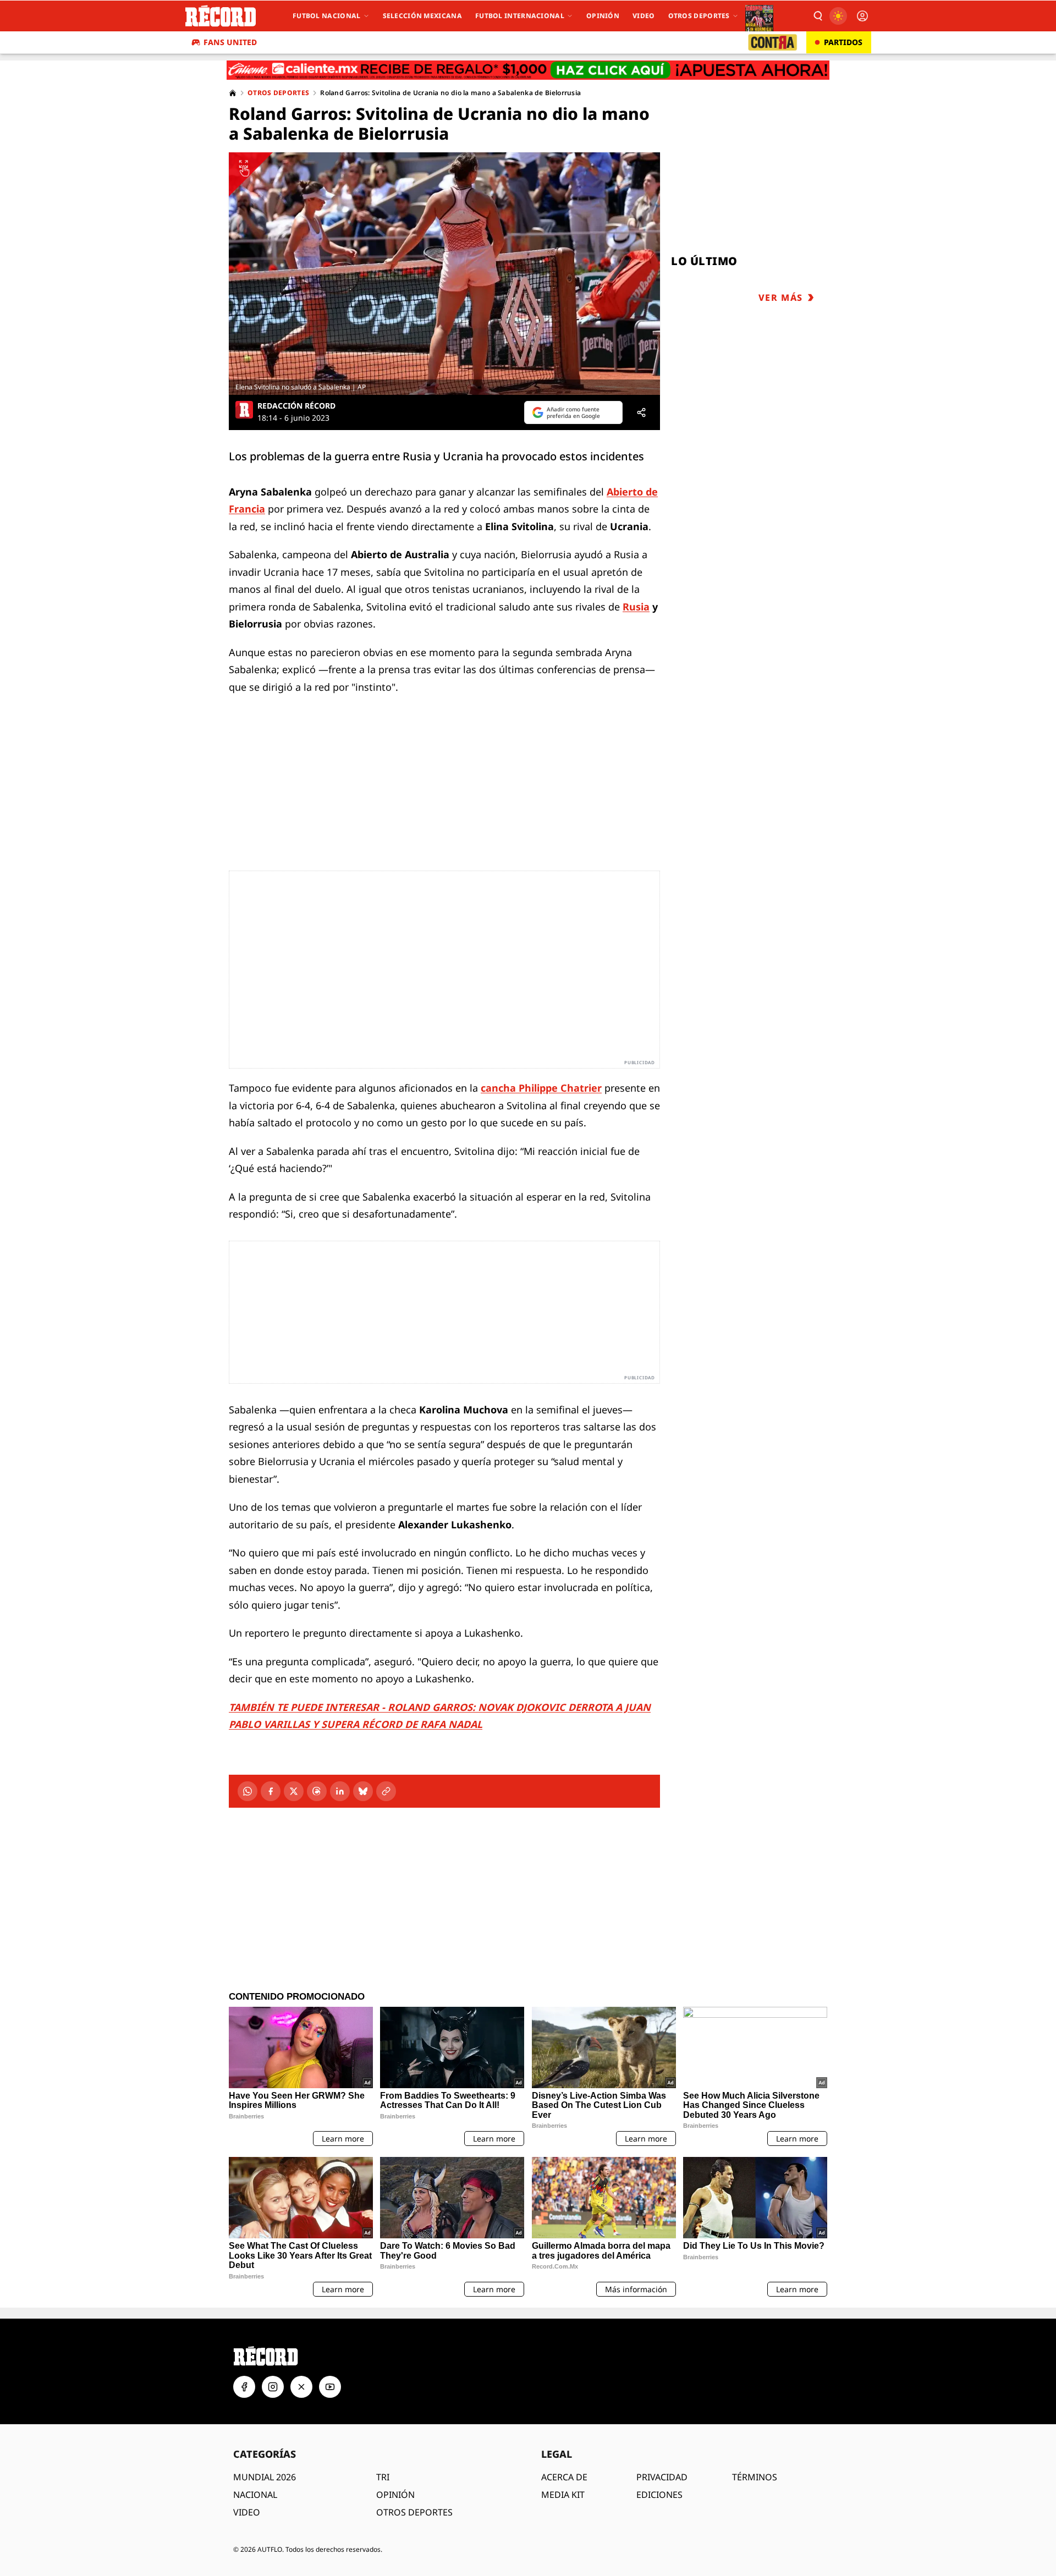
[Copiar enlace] (386, 1791)
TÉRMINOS (755, 2477)
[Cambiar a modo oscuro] (838, 16)
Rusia (636, 607)
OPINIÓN (395, 2495)
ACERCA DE (564, 2477)
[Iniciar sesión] (862, 16)
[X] (294, 1791)
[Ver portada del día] (759, 16)
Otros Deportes (699, 16)
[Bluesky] (363, 1791)
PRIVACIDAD (662, 2477)
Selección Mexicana (422, 16)
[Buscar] (817, 16)
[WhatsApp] (248, 1791)
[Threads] (317, 1791)
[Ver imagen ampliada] (444, 274)
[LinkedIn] (340, 1791)
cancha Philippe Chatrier (541, 1088)
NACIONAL (255, 2495)
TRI (383, 2477)
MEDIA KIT (563, 2495)
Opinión (603, 16)
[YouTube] (330, 2387)
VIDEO (247, 2512)
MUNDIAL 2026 (265, 2477)
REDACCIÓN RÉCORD (296, 406)
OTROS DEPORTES (414, 2512)
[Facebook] (271, 1791)
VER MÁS (781, 298)
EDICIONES (659, 2495)
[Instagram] (273, 2387)
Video (644, 16)
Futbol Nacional (327, 16)
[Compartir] (641, 412)
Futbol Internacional (520, 16)
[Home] (233, 93)
